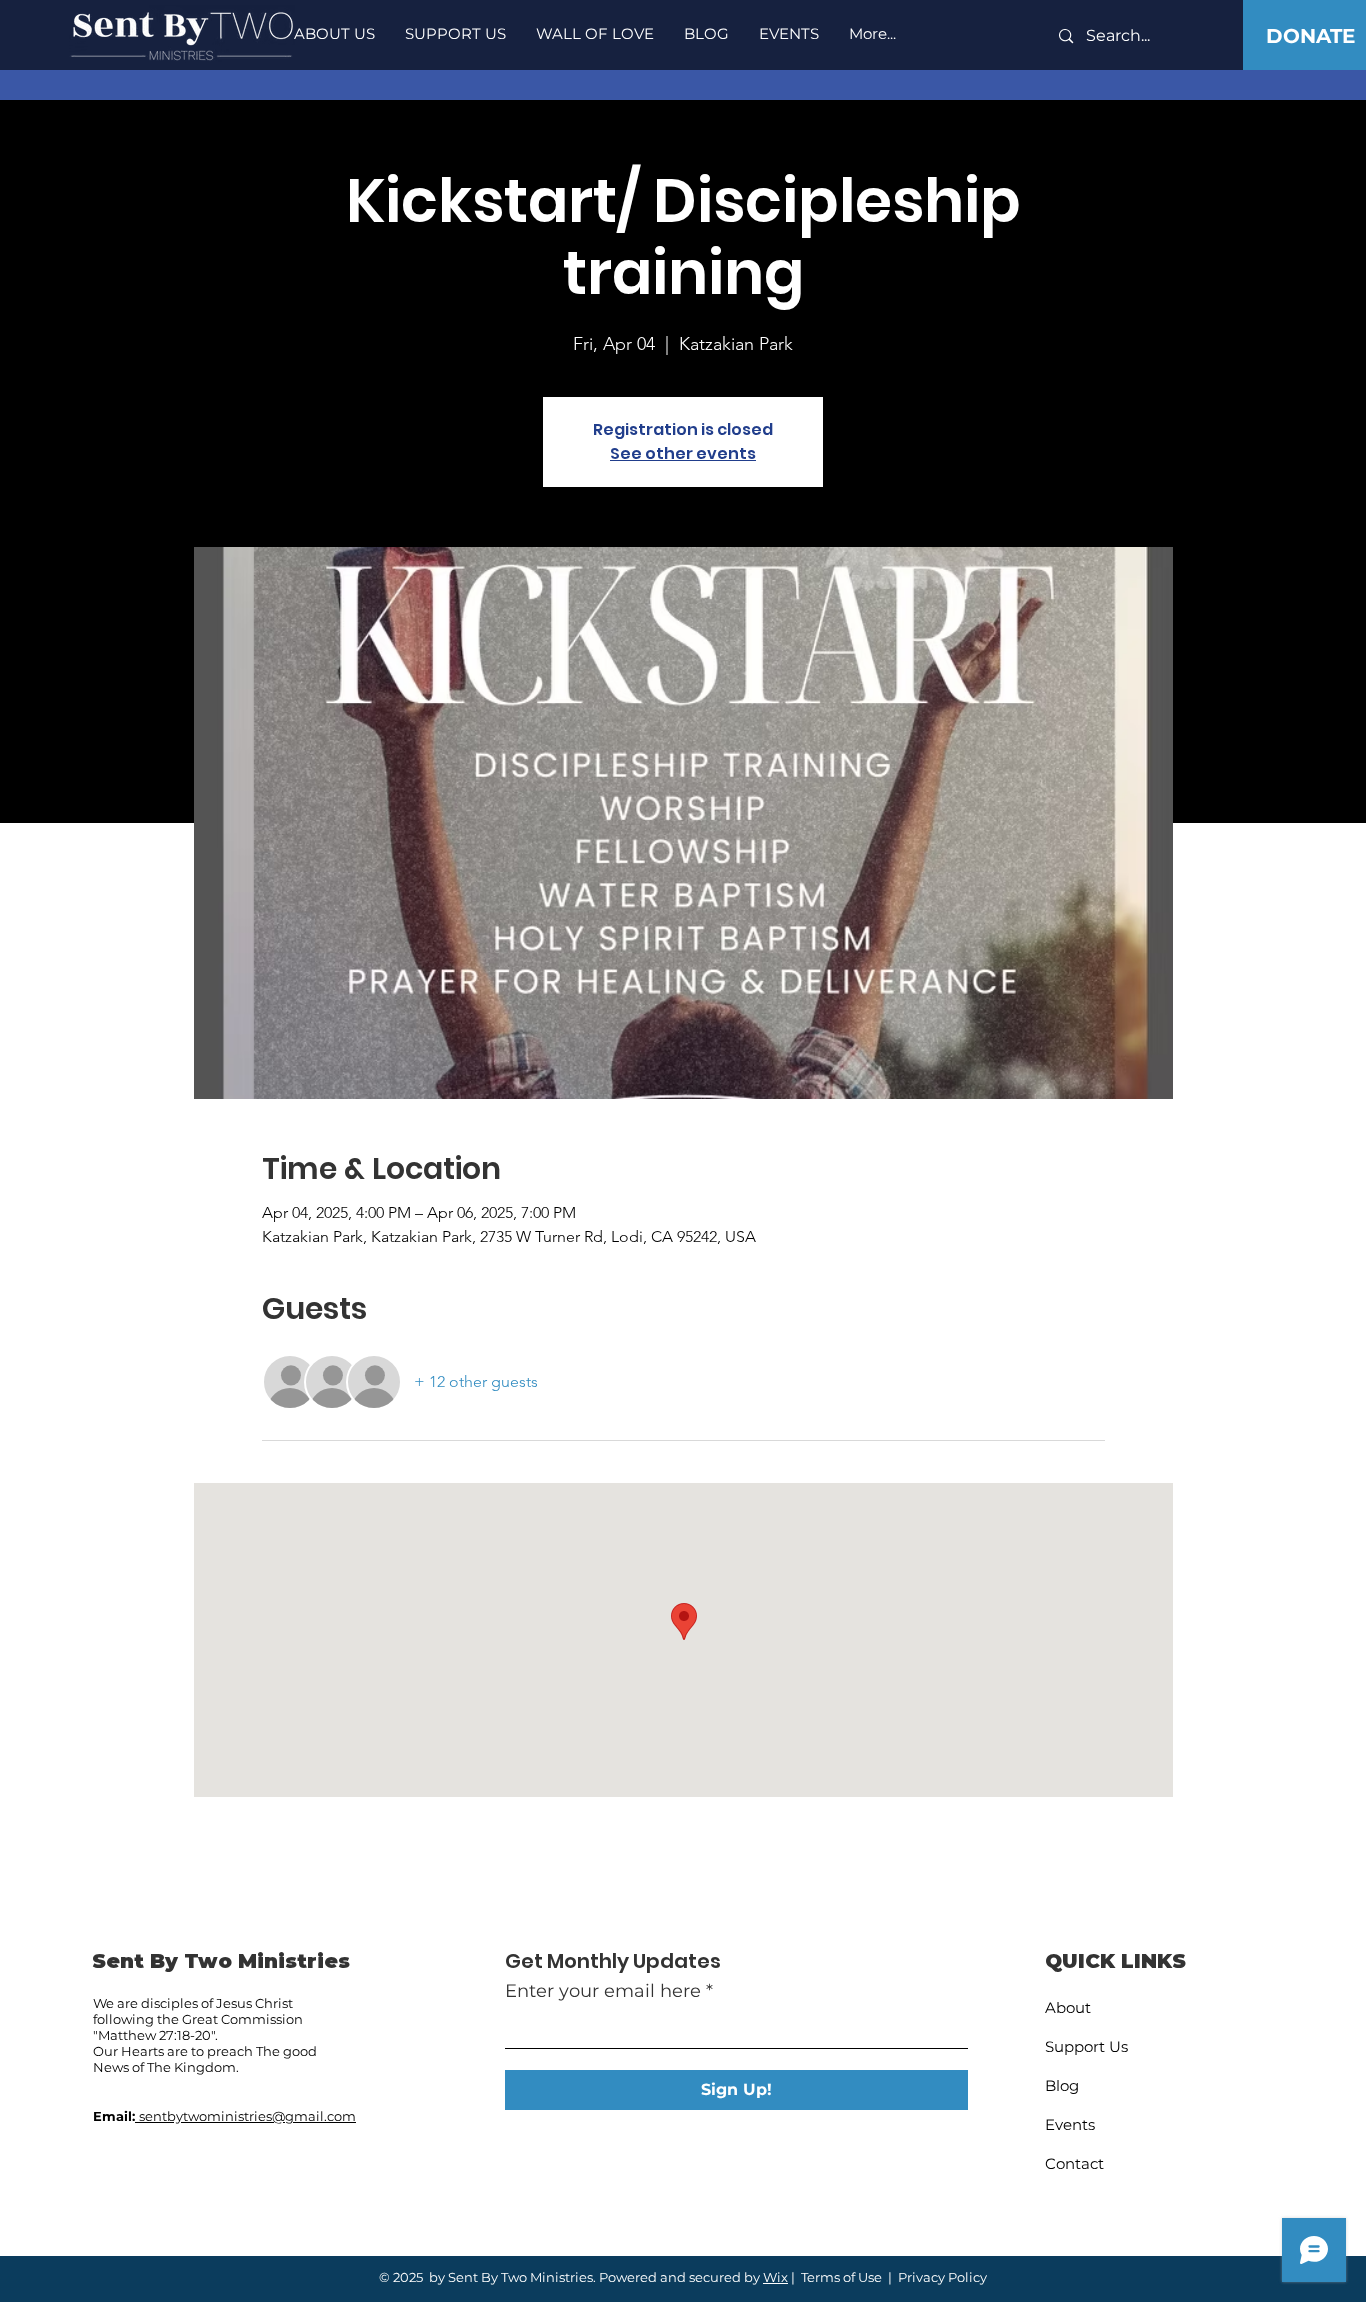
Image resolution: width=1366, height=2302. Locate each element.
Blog (1062, 2085)
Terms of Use (841, 2277)
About (1068, 2007)
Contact (1074, 2163)
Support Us (1086, 2046)
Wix (775, 2277)
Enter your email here (603, 1991)
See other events (683, 453)
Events (1070, 2124)
